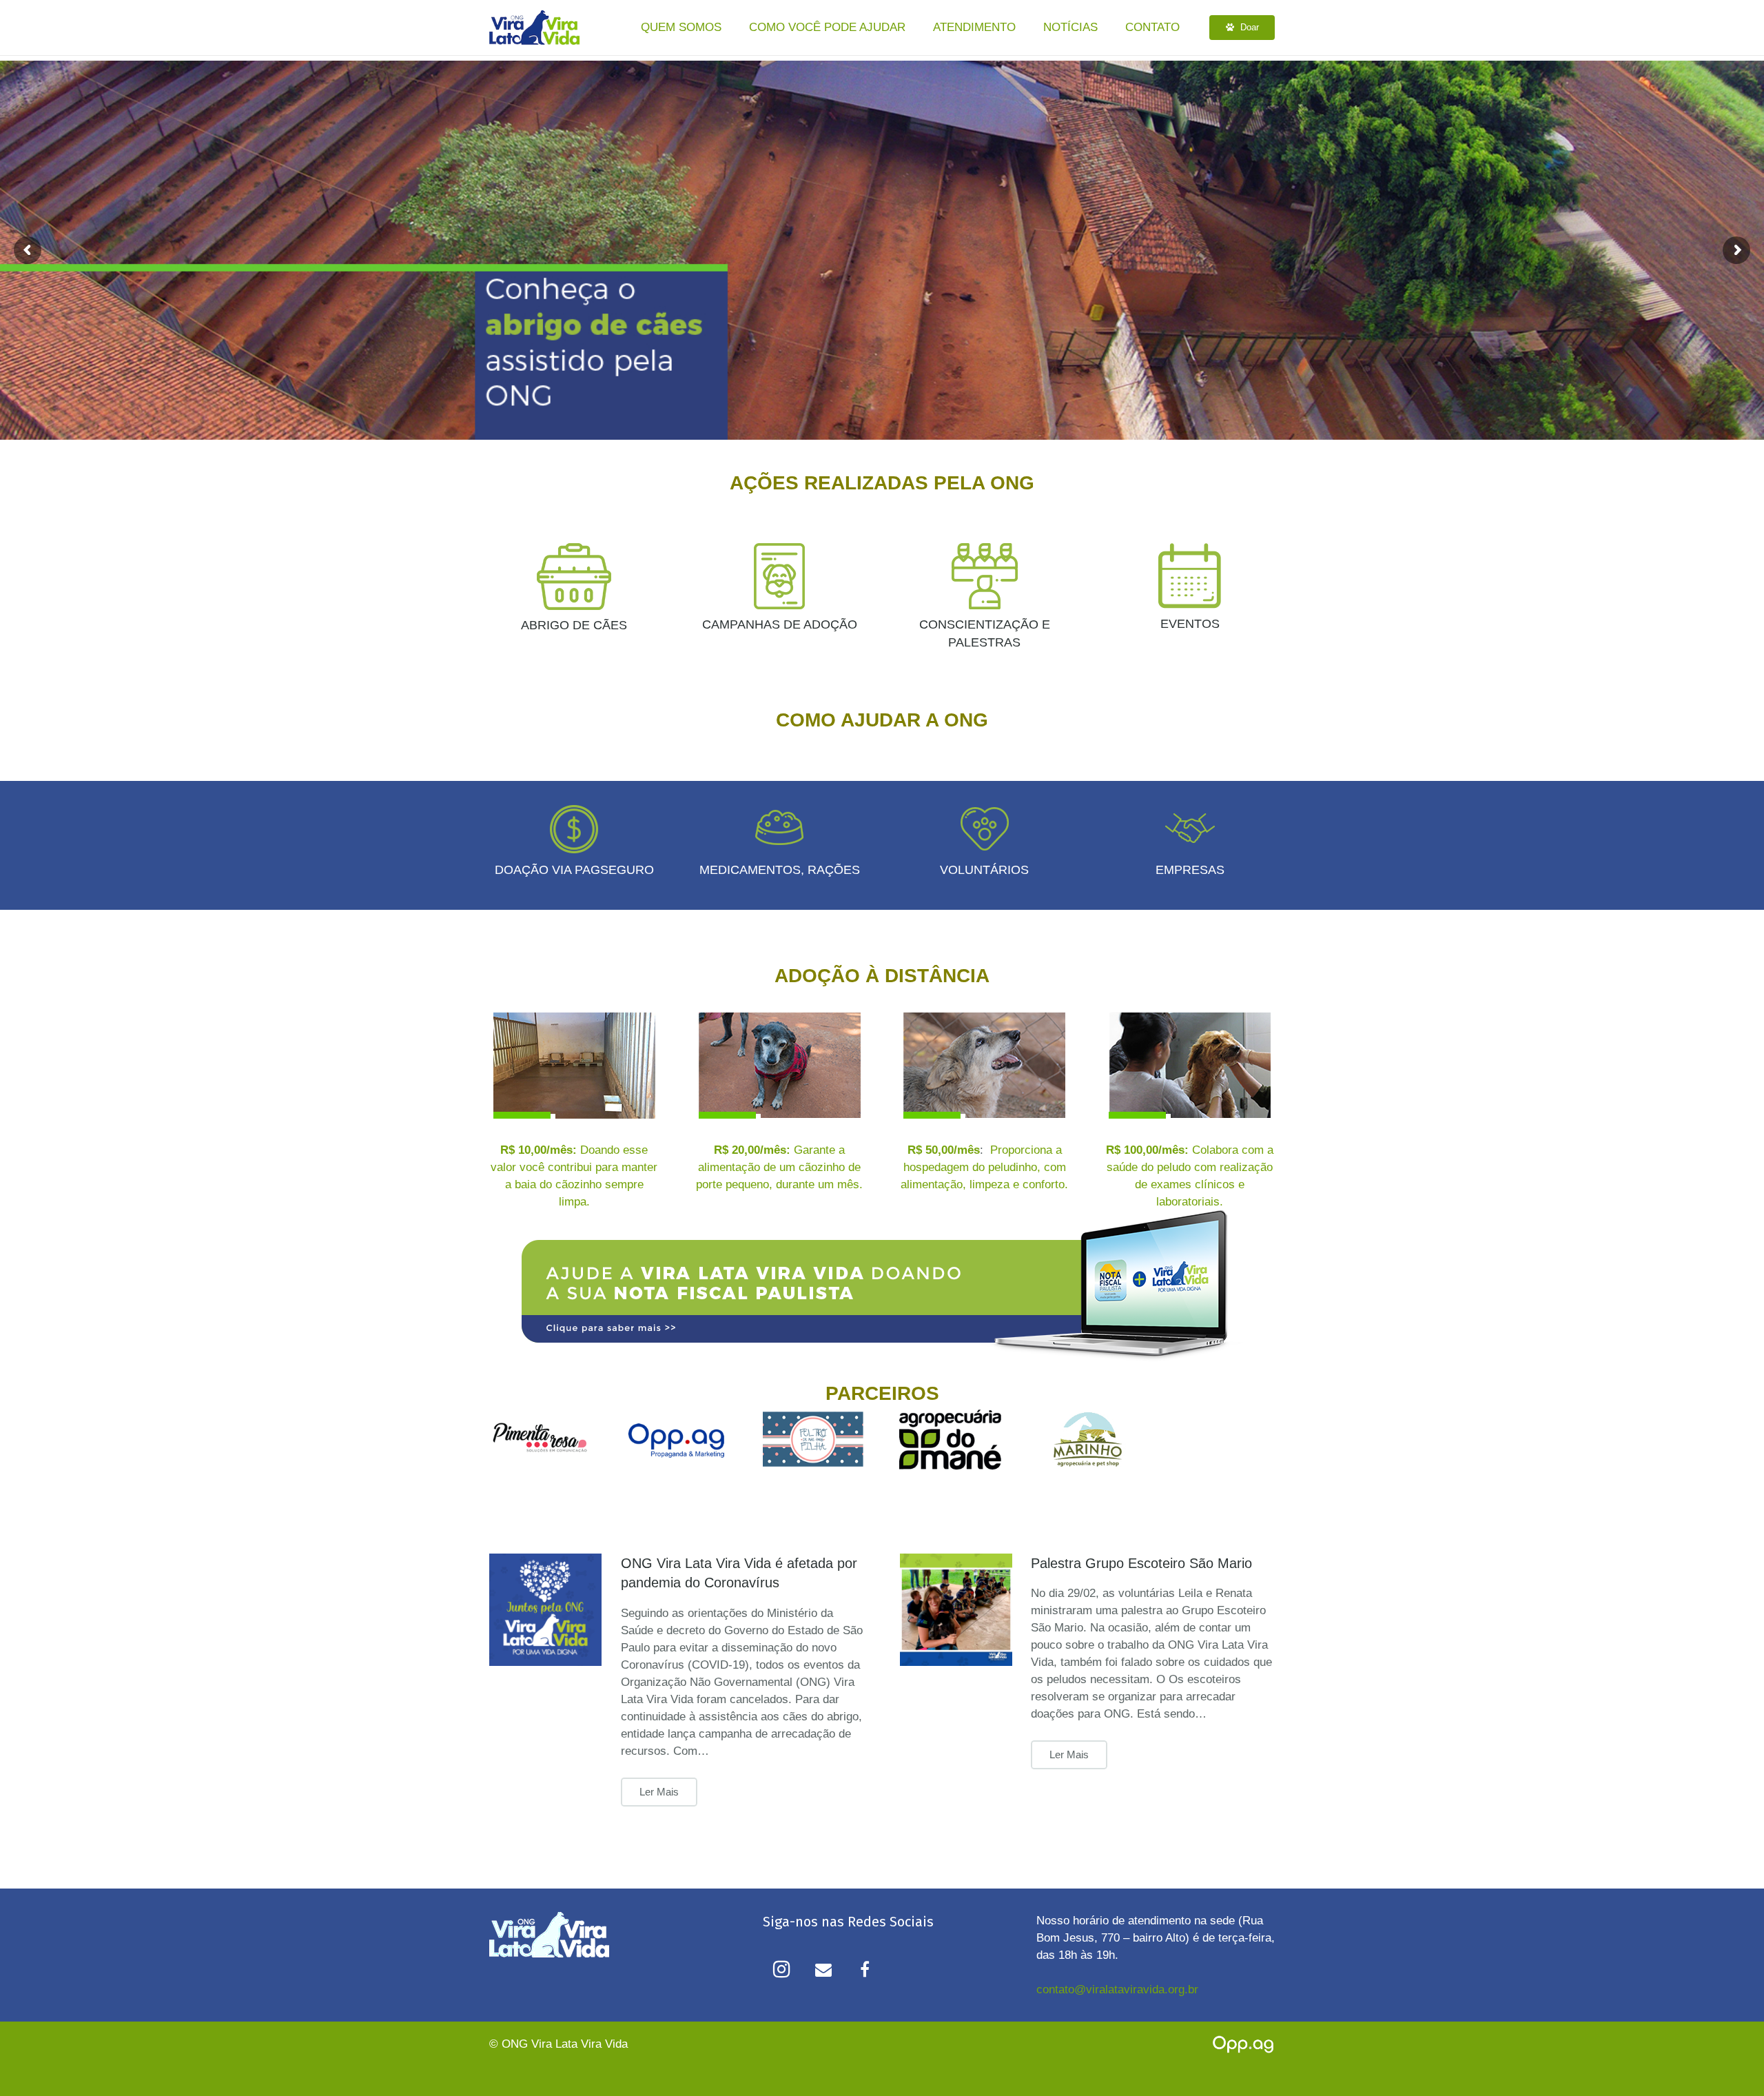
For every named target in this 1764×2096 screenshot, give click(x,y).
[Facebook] (865, 1969)
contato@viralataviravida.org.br (1117, 1990)
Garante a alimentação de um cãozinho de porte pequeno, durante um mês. (779, 1167)
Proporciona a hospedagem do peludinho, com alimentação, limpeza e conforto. (984, 1167)
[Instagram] (782, 1969)
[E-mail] (823, 1969)
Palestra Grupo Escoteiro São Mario (1141, 1563)
